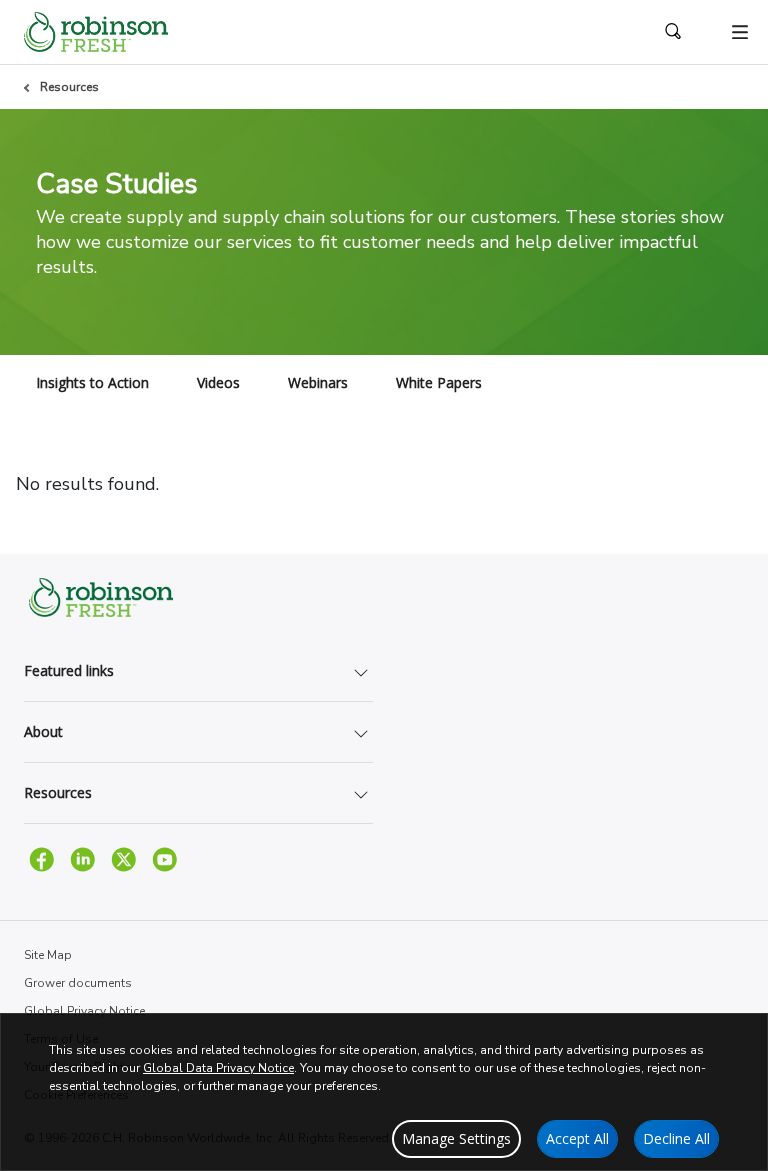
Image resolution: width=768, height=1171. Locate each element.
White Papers (439, 382)
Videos (218, 382)
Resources (69, 87)
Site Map (48, 955)
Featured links (69, 670)
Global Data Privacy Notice (218, 1068)
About (43, 731)
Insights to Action (92, 382)
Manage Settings (456, 1138)
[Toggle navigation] (740, 32)
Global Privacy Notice (84, 1011)
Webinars (318, 382)
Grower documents (78, 983)
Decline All (676, 1138)
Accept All (577, 1138)
